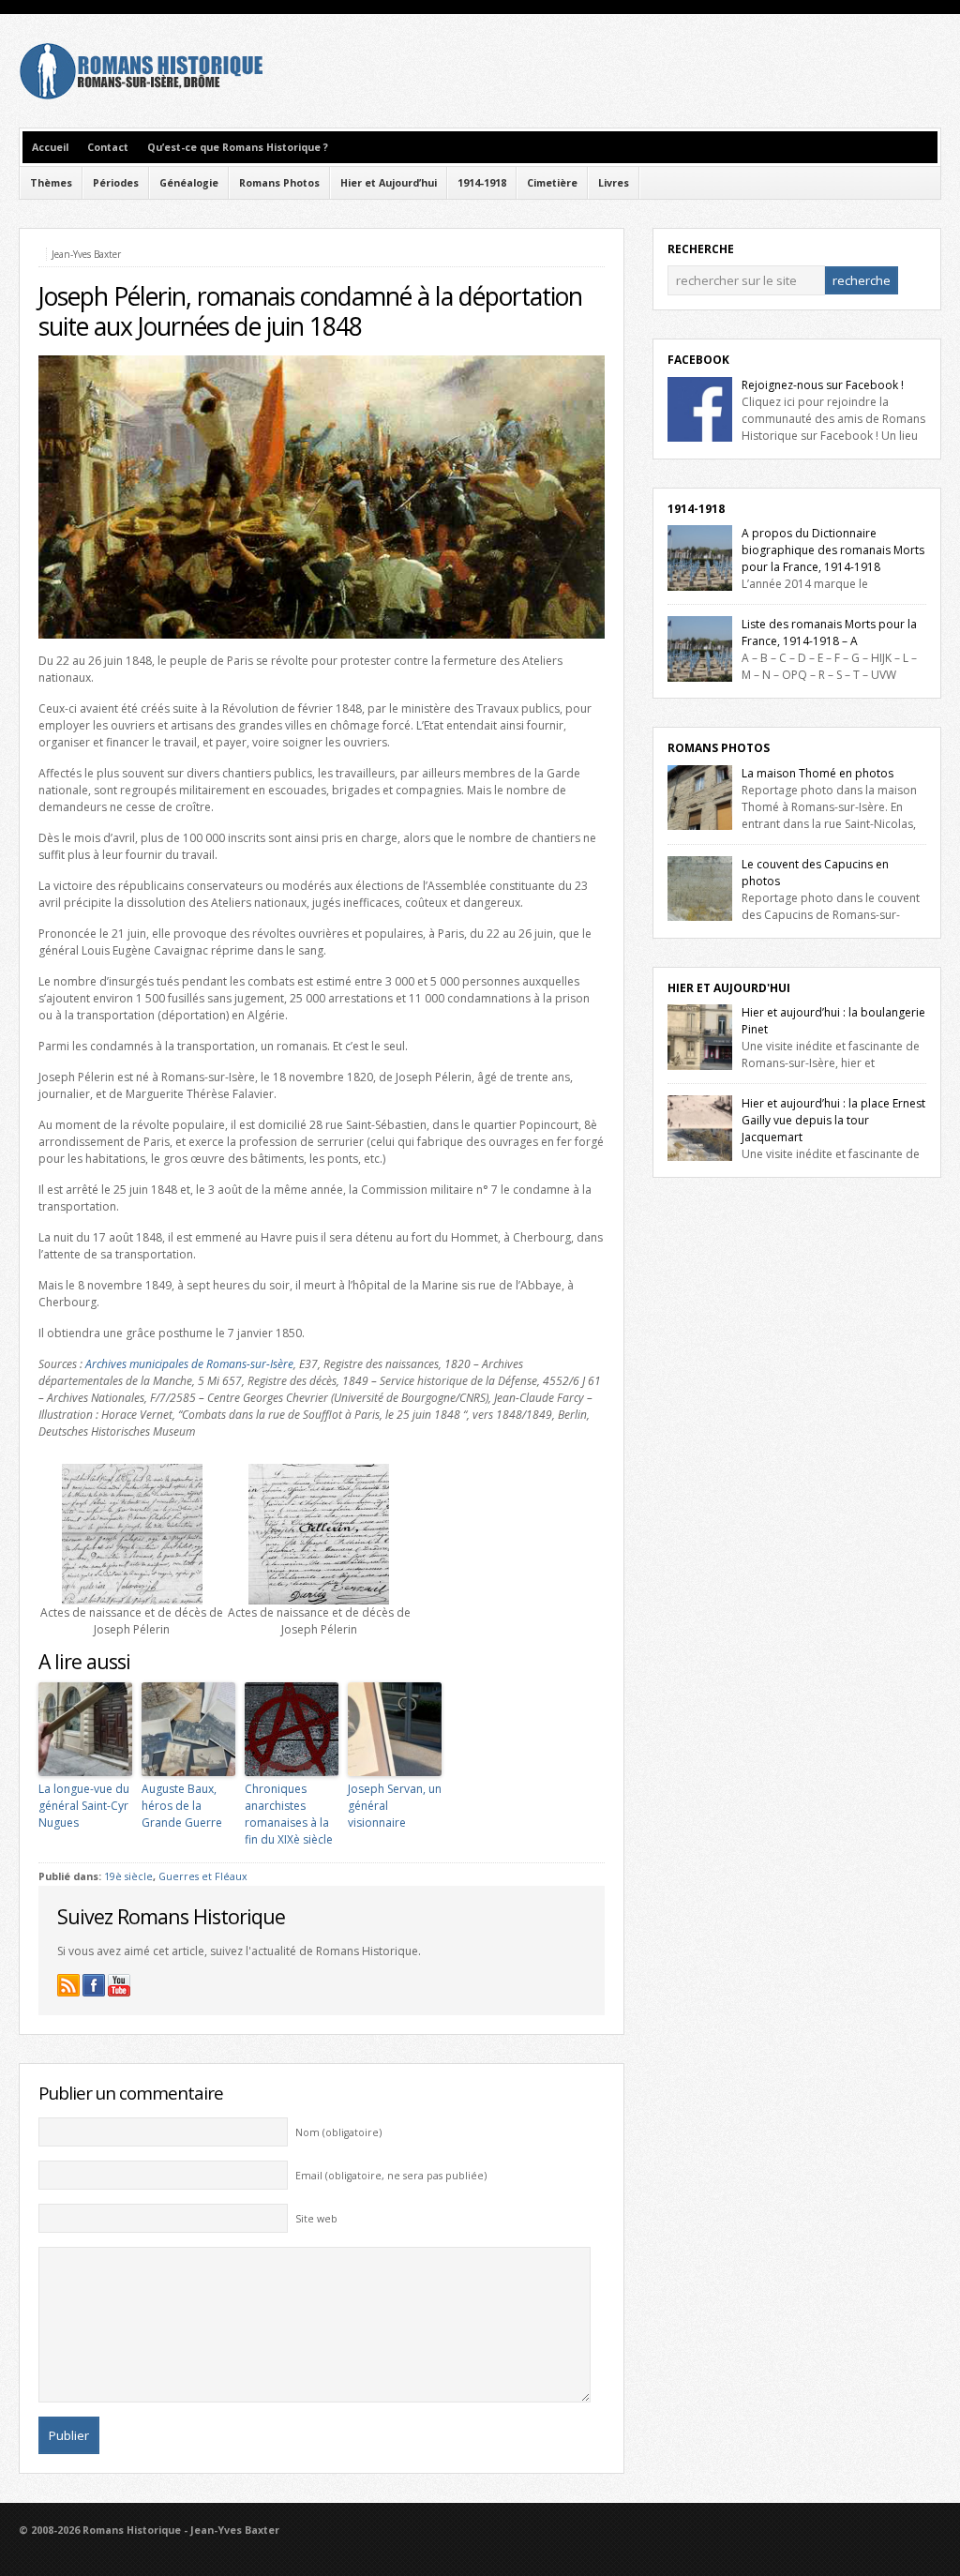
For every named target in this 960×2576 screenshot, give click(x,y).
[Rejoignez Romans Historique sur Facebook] (94, 1985)
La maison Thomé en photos (817, 773)
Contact (108, 147)
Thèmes (51, 183)
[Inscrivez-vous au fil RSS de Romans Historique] (68, 1985)
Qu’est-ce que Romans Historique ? (238, 147)
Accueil (50, 147)
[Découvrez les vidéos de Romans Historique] (119, 1985)
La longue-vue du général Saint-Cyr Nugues (84, 1806)
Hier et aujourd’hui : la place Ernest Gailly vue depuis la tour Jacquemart (833, 1120)
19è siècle (128, 1876)
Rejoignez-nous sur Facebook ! (823, 385)
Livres (614, 183)
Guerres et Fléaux (203, 1876)
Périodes (116, 183)
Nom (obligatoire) (338, 2132)
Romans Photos (279, 183)
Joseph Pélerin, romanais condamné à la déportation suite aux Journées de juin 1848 (310, 311)
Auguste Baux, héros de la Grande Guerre (182, 1806)
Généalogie (189, 183)
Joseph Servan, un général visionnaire (395, 1806)
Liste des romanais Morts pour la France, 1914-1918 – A (829, 633)
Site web (316, 2219)
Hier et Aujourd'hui (729, 988)
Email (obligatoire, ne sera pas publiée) (391, 2176)
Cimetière (552, 183)
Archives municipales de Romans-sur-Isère (189, 1364)
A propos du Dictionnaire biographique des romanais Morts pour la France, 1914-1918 (833, 550)
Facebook (698, 360)
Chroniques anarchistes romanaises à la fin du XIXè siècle (289, 1814)
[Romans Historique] (141, 95)
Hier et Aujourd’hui (389, 183)
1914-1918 (482, 183)
